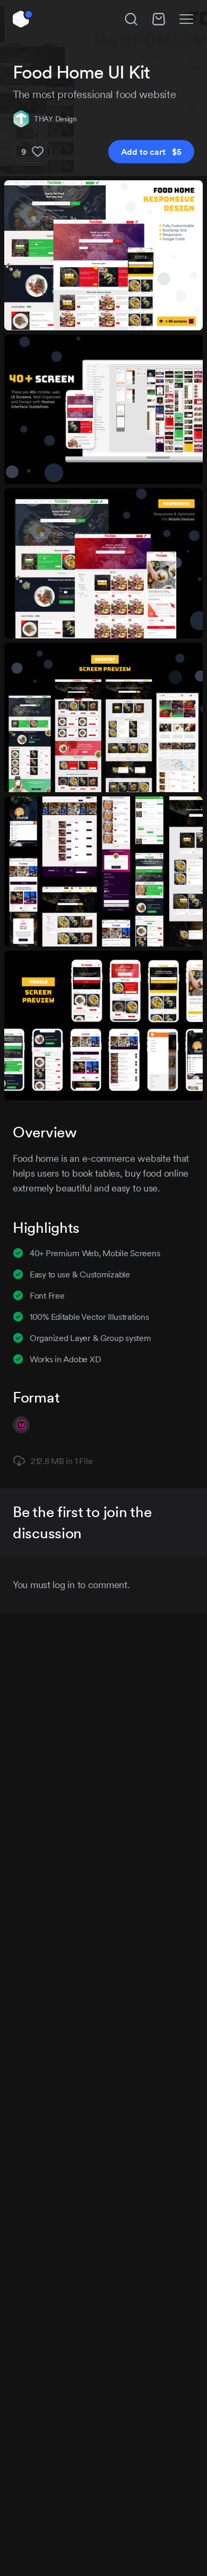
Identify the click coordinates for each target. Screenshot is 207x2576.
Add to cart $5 (151, 152)
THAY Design (55, 119)
